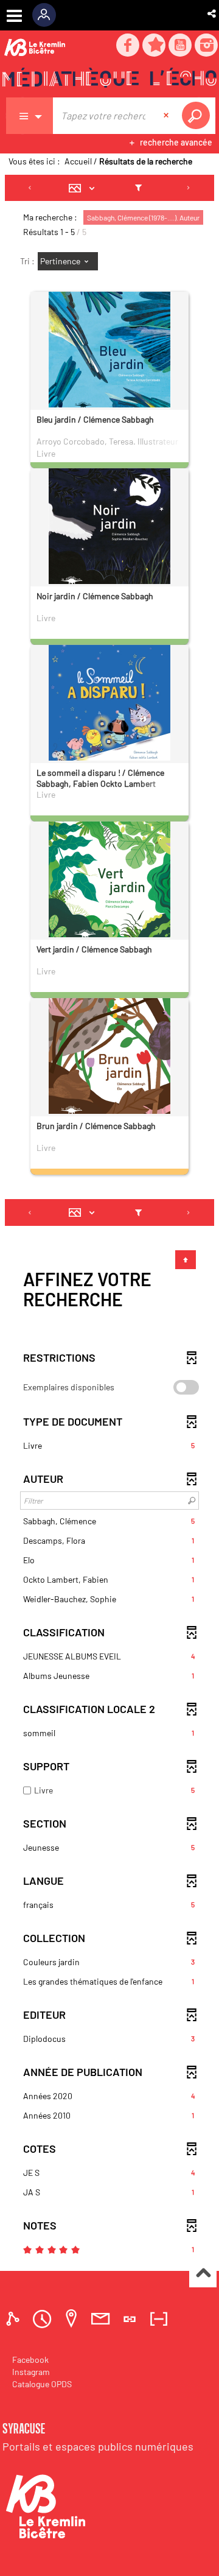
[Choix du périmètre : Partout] (30, 116)
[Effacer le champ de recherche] (167, 116)
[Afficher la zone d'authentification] (48, 15)
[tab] (15, 2319)
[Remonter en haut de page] (203, 2274)
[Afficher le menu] (14, 16)
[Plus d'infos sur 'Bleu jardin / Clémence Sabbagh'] (109, 353)
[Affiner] (138, 188)
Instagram (31, 2372)
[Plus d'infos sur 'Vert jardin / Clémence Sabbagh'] (109, 882)
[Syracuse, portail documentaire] (109, 80)
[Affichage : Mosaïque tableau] (85, 188)
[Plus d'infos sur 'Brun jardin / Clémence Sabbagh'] (109, 1059)
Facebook (30, 2360)
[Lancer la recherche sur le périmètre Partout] (198, 116)
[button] (213, 13)
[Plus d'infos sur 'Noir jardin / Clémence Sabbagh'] (109, 529)
